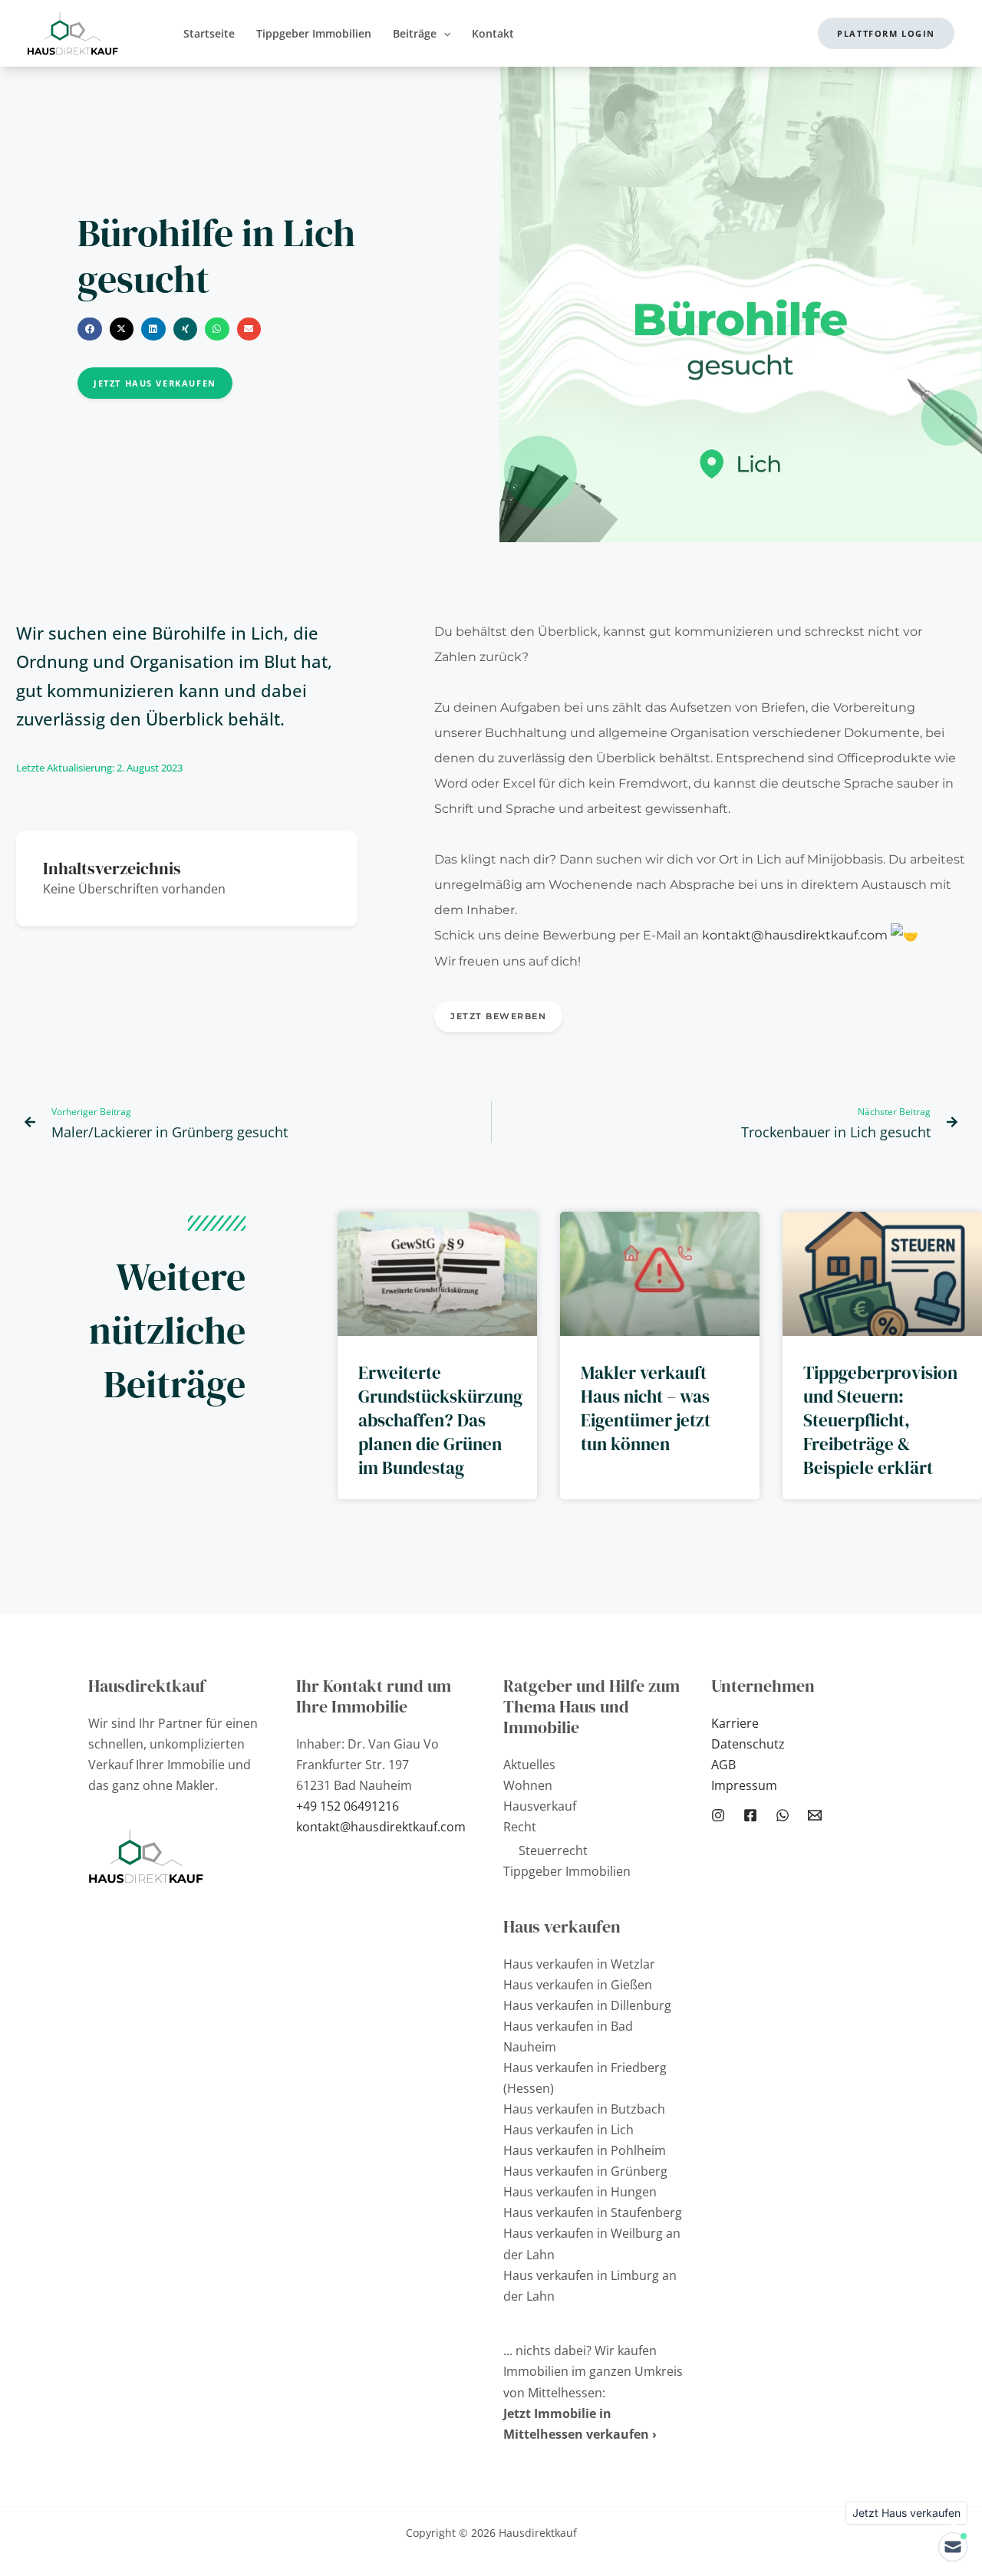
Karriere (735, 1723)
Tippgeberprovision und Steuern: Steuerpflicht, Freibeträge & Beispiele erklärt (880, 1420)
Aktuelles (529, 1765)
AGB (723, 1765)
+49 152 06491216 (348, 1806)
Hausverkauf (540, 1806)
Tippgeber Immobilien (567, 1871)
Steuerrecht (553, 1851)
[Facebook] (750, 1815)
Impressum (744, 1785)
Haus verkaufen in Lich (568, 2130)
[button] (443, 33)
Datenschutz (748, 1744)
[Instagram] (718, 1815)
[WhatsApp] (783, 1815)
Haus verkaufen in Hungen (580, 2192)
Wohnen (528, 1785)
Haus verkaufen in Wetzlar (579, 1964)
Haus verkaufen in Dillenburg (587, 2005)
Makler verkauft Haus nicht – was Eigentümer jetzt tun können (646, 1408)
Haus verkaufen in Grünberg (585, 2171)
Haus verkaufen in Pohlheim (585, 2150)
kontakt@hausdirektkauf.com (795, 935)
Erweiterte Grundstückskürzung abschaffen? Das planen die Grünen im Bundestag (440, 1420)
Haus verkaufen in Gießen (578, 1985)
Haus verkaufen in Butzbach (584, 2109)
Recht (520, 1827)
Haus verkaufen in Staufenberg (593, 2212)
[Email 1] (815, 1815)
